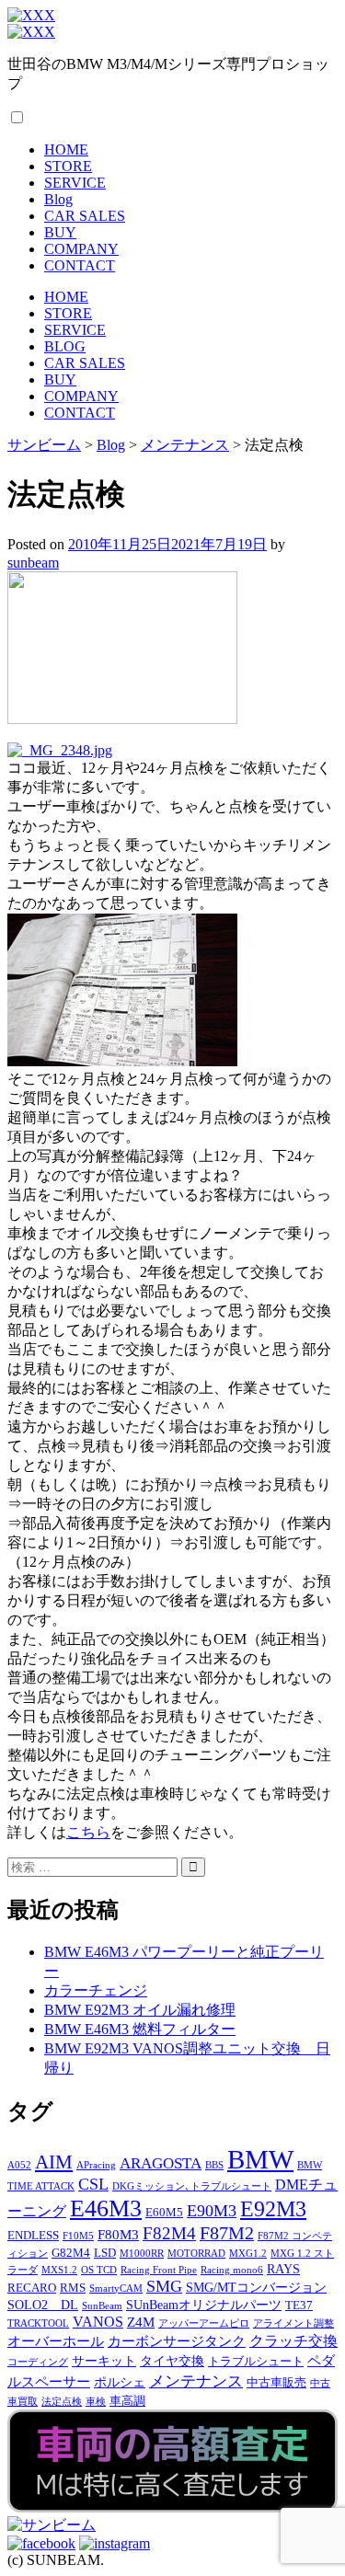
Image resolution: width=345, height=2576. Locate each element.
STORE (68, 166)
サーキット (104, 2361)
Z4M (141, 2322)
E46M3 (106, 2208)
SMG (164, 2286)
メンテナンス (196, 2381)
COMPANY (81, 249)
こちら (88, 1832)
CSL (93, 2184)
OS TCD (99, 2270)
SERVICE (75, 183)
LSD (105, 2253)
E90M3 (212, 2211)
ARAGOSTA (161, 2163)
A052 (19, 2165)
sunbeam (33, 563)
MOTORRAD (196, 2254)
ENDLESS (33, 2236)
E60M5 (164, 2213)
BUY (60, 232)
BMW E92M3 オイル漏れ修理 (140, 2010)
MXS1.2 (59, 2270)
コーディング (38, 2362)
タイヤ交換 (172, 2361)
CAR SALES (85, 216)
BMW (260, 2159)
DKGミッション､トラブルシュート (192, 2186)
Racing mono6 (232, 2270)
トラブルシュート (256, 2362)
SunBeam (102, 2306)
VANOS (98, 2322)
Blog (58, 199)
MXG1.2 (248, 2254)
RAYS (283, 2269)
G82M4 (71, 2253)
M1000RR (142, 2254)
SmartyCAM (116, 2288)
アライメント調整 (293, 2323)
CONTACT (80, 265)
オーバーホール (56, 2341)
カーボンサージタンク (177, 2341)
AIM (54, 2162)
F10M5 (78, 2236)
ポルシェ (120, 2382)
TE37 (299, 2306)
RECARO (32, 2288)
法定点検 (62, 2402)
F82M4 (169, 2233)
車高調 (127, 2401)
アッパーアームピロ (204, 2323)
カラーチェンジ (96, 1990)
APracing (96, 2165)
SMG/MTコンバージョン (256, 2287)
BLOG (65, 346)
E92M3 (273, 2208)
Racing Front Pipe (159, 2270)
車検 (96, 2402)
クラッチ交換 (293, 2341)
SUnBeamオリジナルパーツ (204, 2305)
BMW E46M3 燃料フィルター (140, 2029)
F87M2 (227, 2233)
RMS (73, 2288)
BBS (214, 2165)
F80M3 (118, 2234)
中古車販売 (276, 2383)
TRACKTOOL (38, 2323)
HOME (66, 149)
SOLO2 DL (43, 2305)
